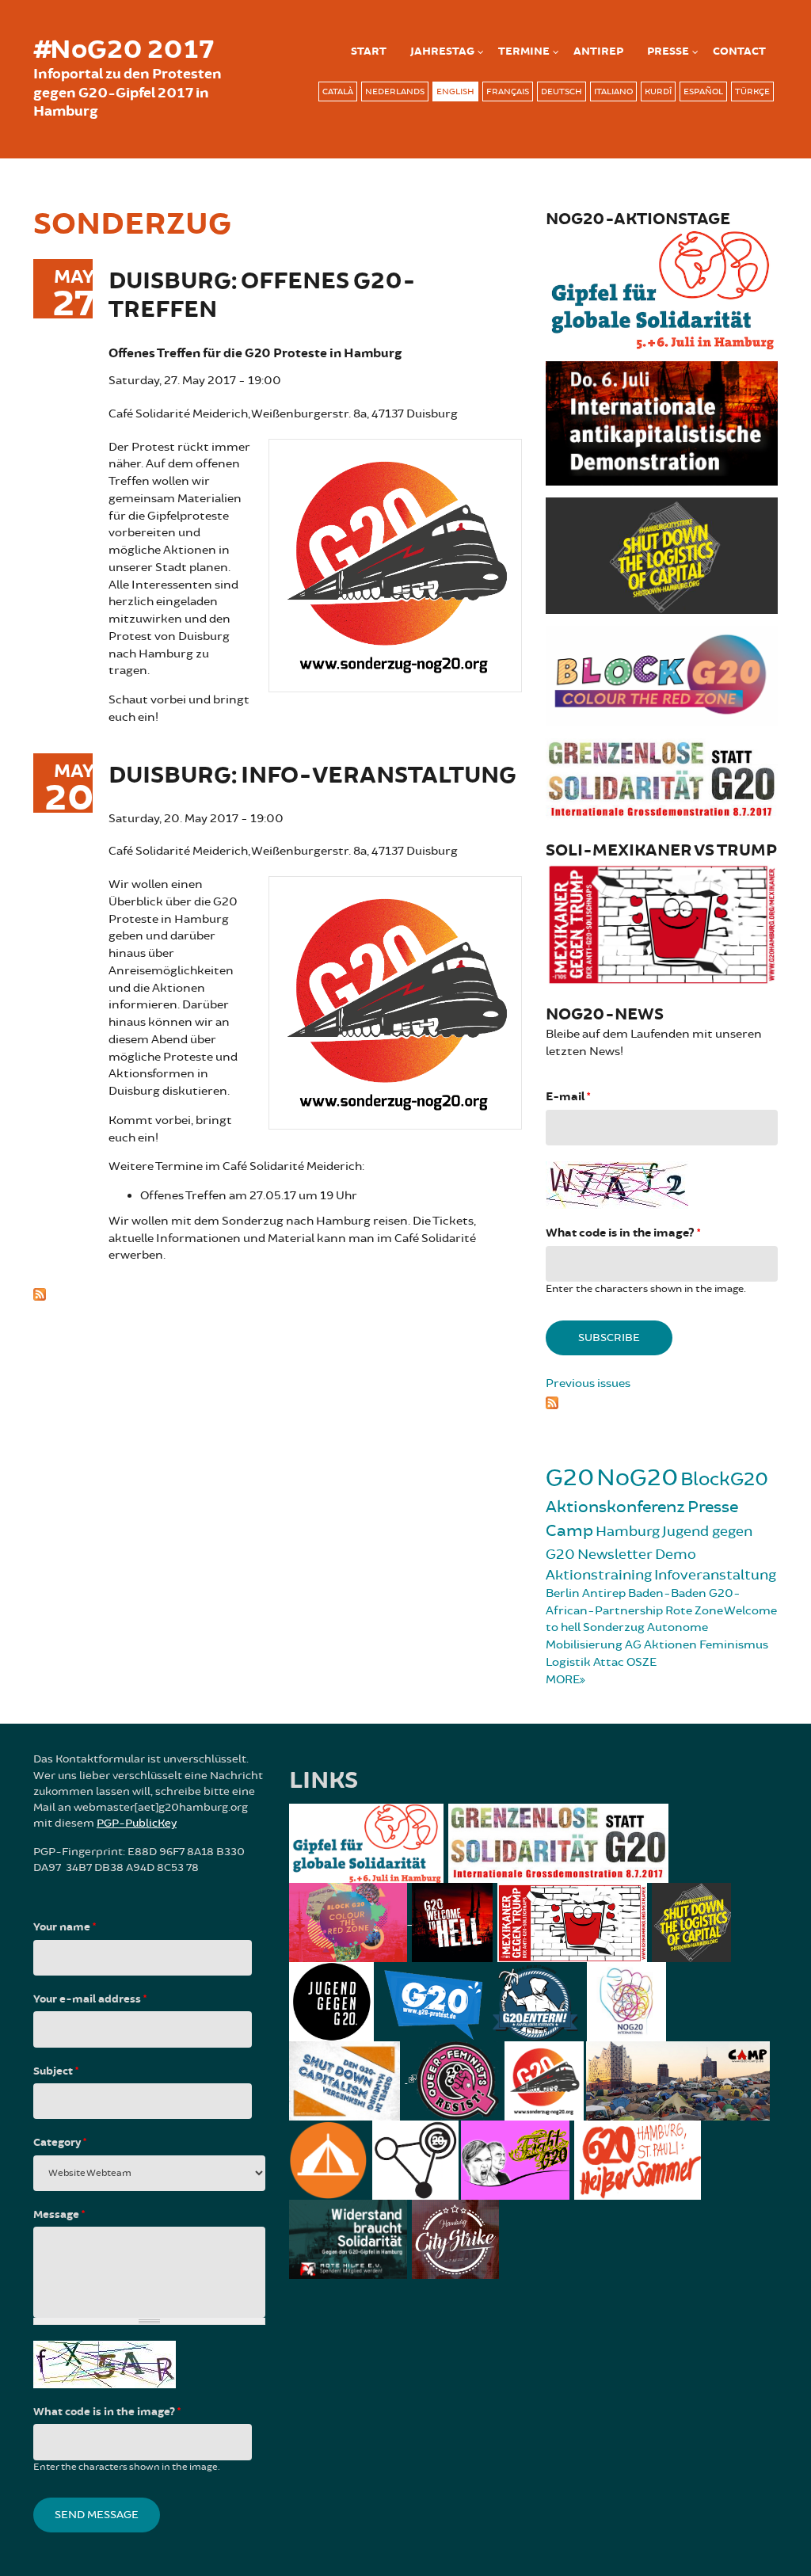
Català (338, 91)
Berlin (563, 1593)
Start (369, 51)
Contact (739, 51)
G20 (570, 1478)
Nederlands (395, 91)
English (455, 91)
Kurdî (658, 91)
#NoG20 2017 (124, 50)
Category (60, 2143)
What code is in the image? (623, 1233)
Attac (609, 1662)
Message (59, 2215)
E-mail (568, 1097)
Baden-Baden (667, 1593)
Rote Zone (694, 1611)
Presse (668, 51)
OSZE (642, 1662)
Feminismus (734, 1645)
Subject (56, 2071)
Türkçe (752, 91)
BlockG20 (724, 1479)
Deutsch (562, 91)
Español (703, 91)
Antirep (604, 1593)
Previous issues (588, 1383)
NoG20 (637, 1478)
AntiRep (598, 51)
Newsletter (615, 1554)
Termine (524, 51)
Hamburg (628, 1531)
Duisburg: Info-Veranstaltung (312, 776)
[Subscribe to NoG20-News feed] (662, 1400)
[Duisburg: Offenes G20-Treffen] (395, 563)
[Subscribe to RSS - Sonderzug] (278, 1293)
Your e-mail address (90, 1999)
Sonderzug (614, 1627)
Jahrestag (442, 51)
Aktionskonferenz (615, 1507)
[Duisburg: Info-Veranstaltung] (395, 1001)
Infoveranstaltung (715, 1575)
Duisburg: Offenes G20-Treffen (262, 296)
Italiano (613, 91)
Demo (676, 1554)
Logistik (568, 1662)
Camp (569, 1531)
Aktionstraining (599, 1575)
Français (508, 91)
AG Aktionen (661, 1645)
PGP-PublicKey (137, 1823)
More (563, 1680)
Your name (65, 1927)
